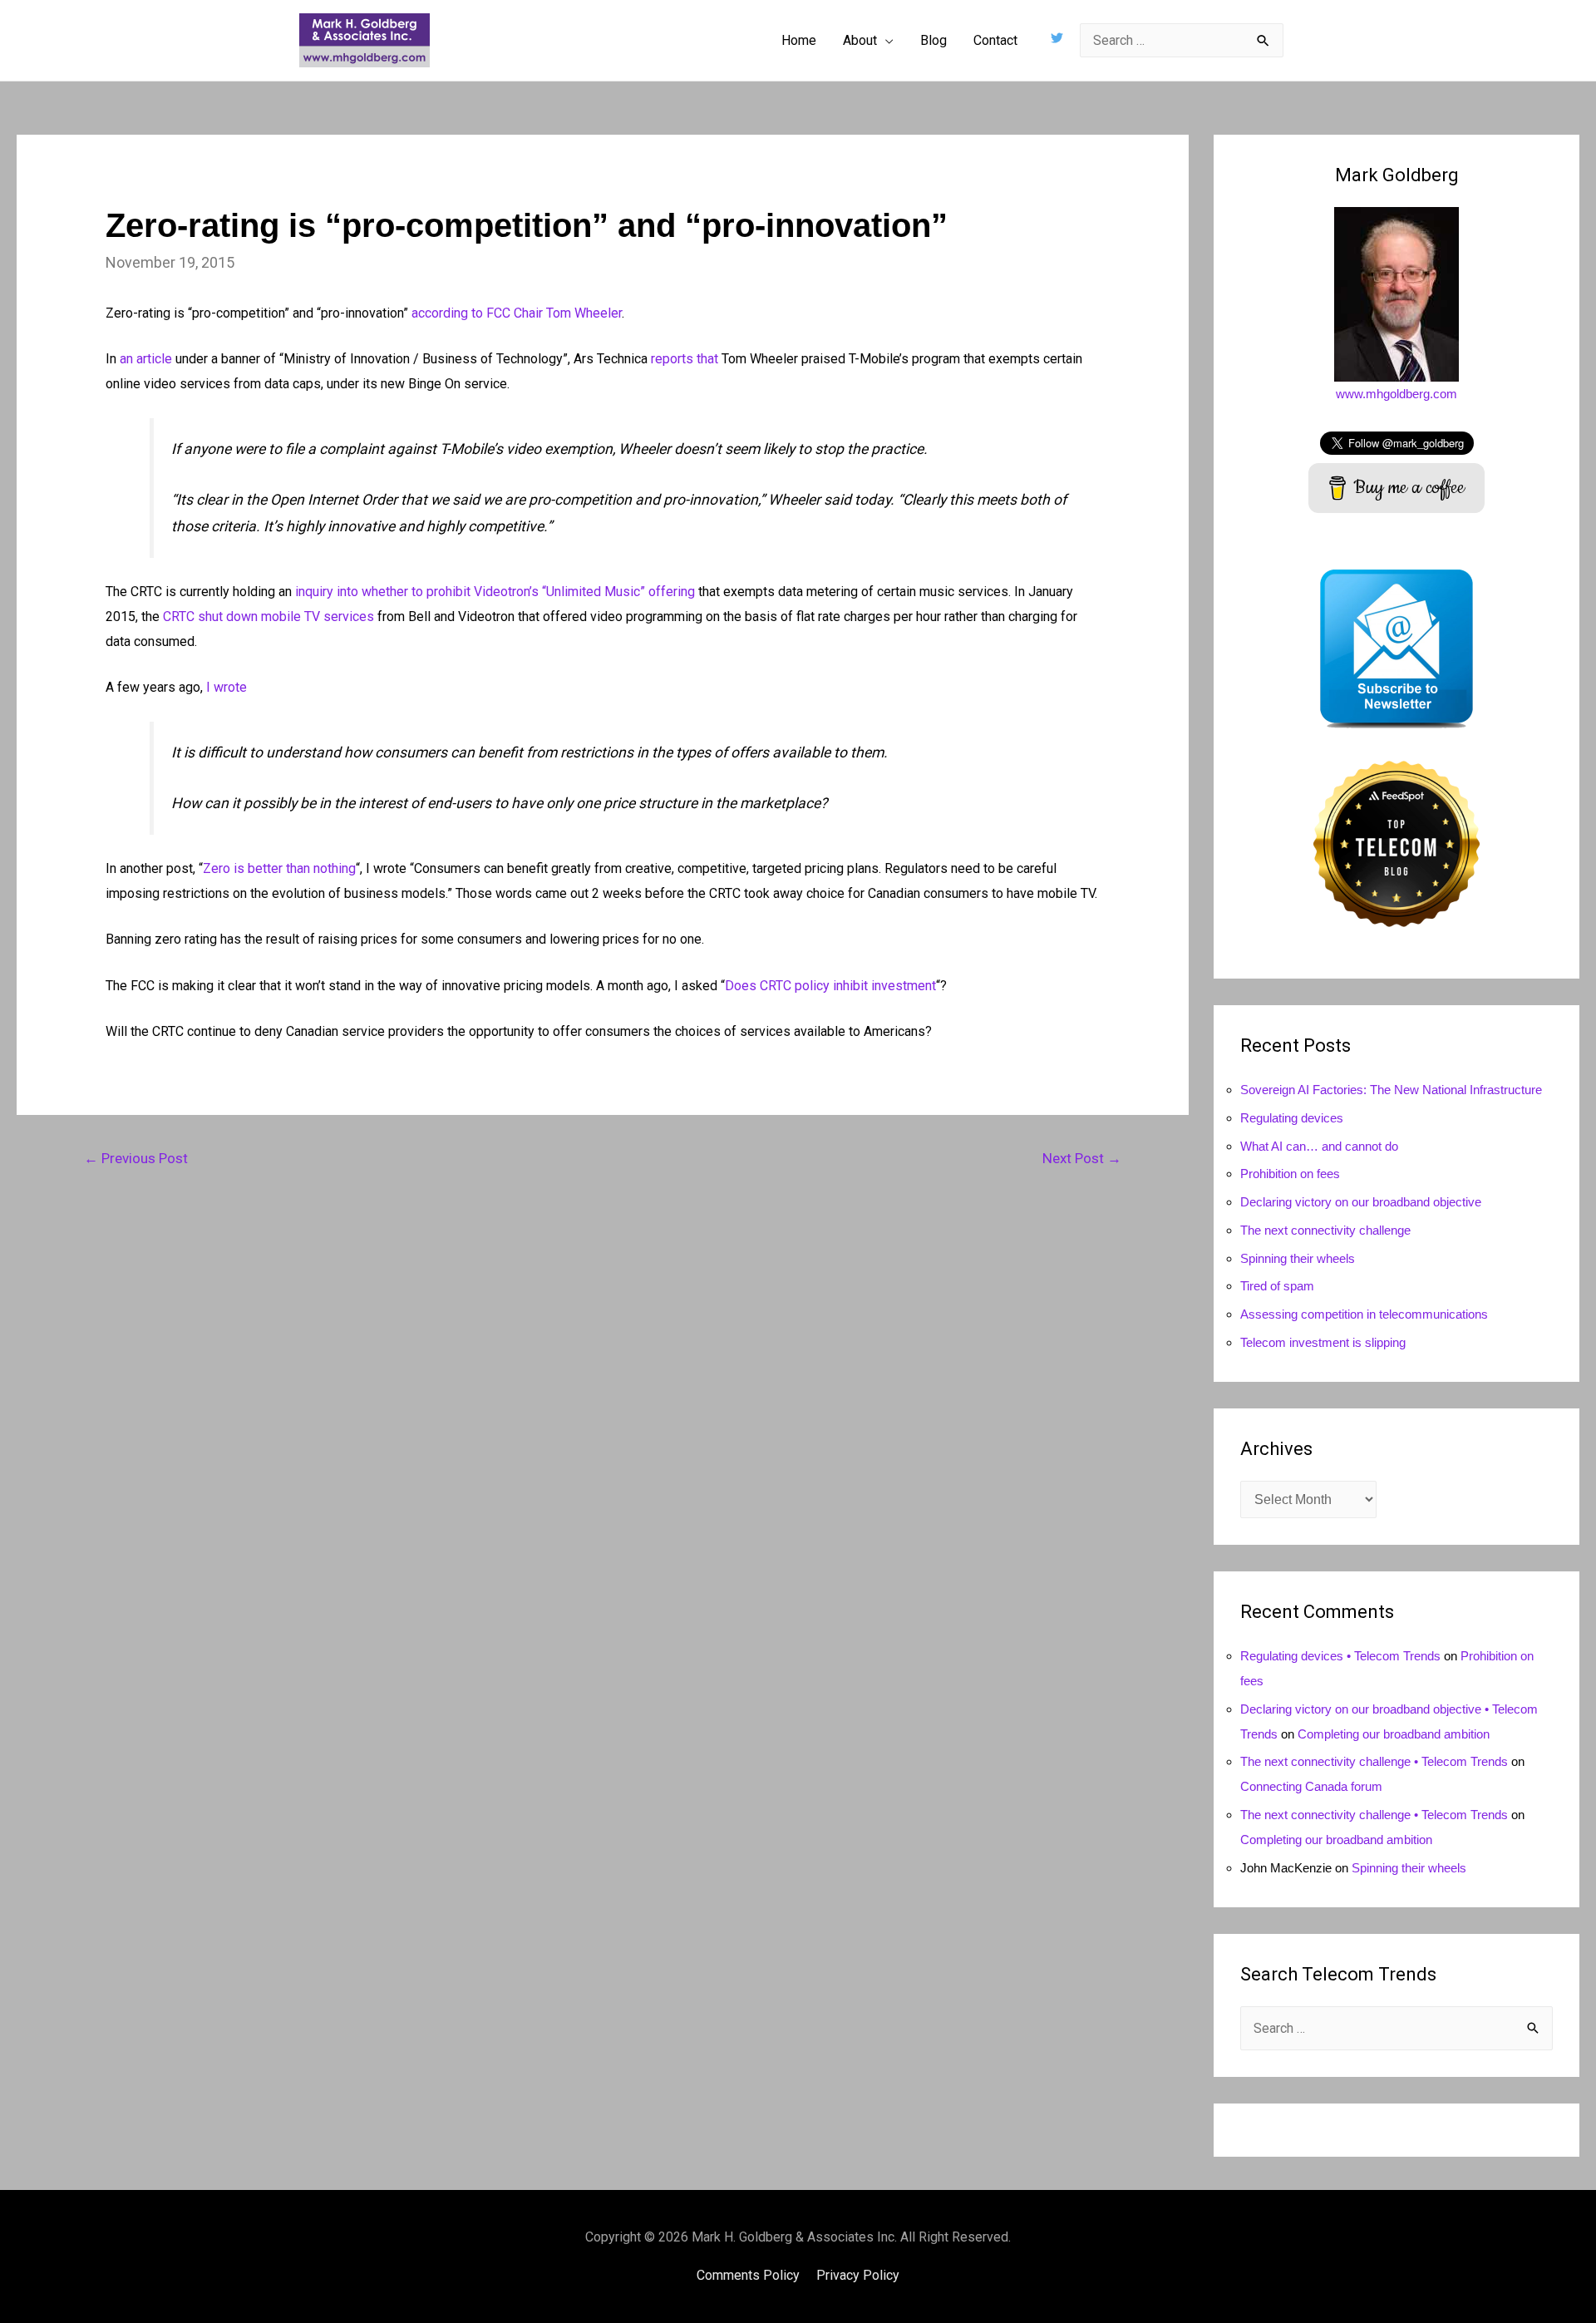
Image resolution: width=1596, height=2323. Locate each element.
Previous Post (136, 1158)
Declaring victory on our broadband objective (1361, 1202)
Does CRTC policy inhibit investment (830, 986)
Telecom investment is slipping (1323, 1342)
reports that (685, 359)
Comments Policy (748, 2275)
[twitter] (1059, 38)
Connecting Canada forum (1311, 1786)
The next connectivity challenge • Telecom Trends (1374, 1761)
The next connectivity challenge (1325, 1230)
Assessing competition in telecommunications (1364, 1314)
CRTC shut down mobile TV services (268, 617)
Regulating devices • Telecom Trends (1340, 1656)
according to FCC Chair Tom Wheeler (517, 313)
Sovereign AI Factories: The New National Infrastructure (1391, 1090)
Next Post (1082, 1158)
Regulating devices (1292, 1118)
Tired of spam (1277, 1286)
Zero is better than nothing (279, 868)
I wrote (227, 687)
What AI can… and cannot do (1319, 1146)
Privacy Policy (858, 2275)
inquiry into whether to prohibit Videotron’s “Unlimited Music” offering (495, 592)
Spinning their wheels (1298, 1258)
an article (146, 359)
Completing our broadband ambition (1394, 1734)
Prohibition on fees (1290, 1174)
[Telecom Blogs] (1396, 843)
